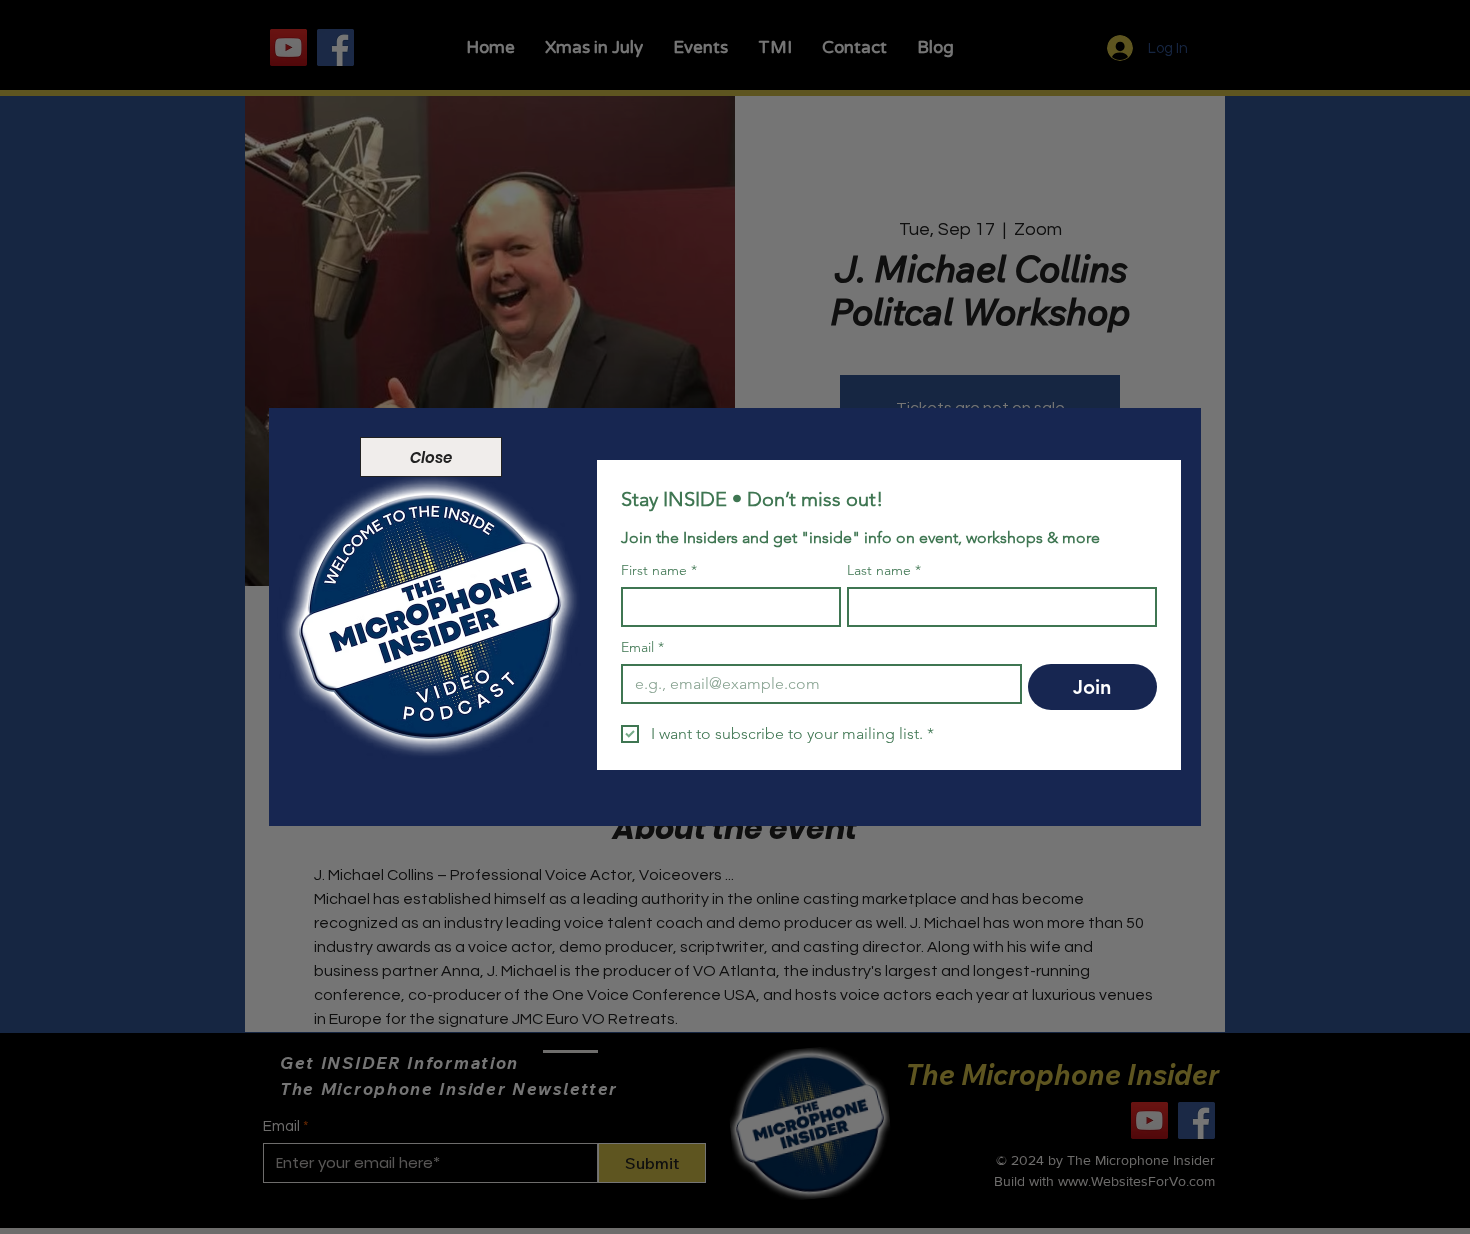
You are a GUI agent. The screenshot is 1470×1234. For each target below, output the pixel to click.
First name (659, 570)
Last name (884, 570)
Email (642, 647)
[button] (431, 457)
